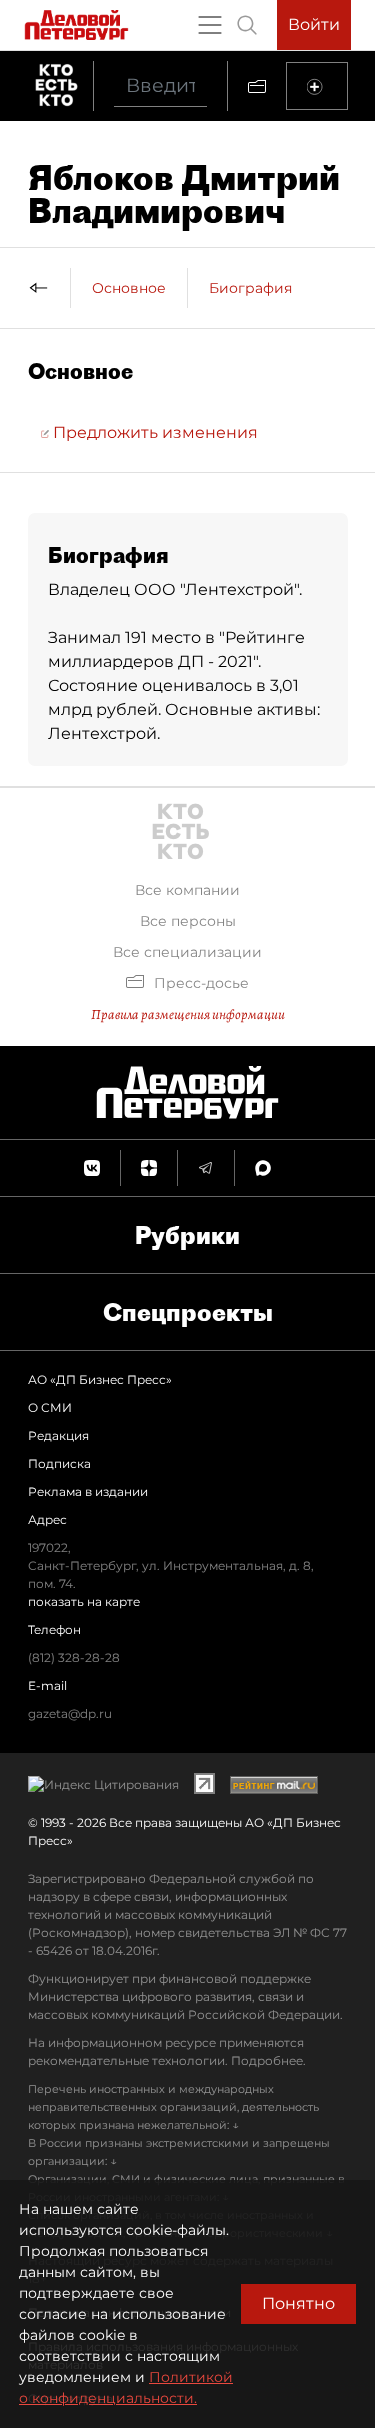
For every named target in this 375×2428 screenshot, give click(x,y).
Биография (250, 288)
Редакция (58, 1435)
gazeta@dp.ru (70, 1713)
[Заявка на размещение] (317, 86)
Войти (314, 24)
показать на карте (84, 1601)
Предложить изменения (153, 432)
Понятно (298, 2303)
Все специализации (187, 952)
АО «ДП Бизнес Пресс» (100, 1379)
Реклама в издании (88, 1491)
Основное (129, 288)
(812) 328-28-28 (74, 1657)
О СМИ (50, 1407)
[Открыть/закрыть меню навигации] (210, 25)
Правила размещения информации (188, 1014)
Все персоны (188, 921)
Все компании (187, 890)
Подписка (59, 1463)
